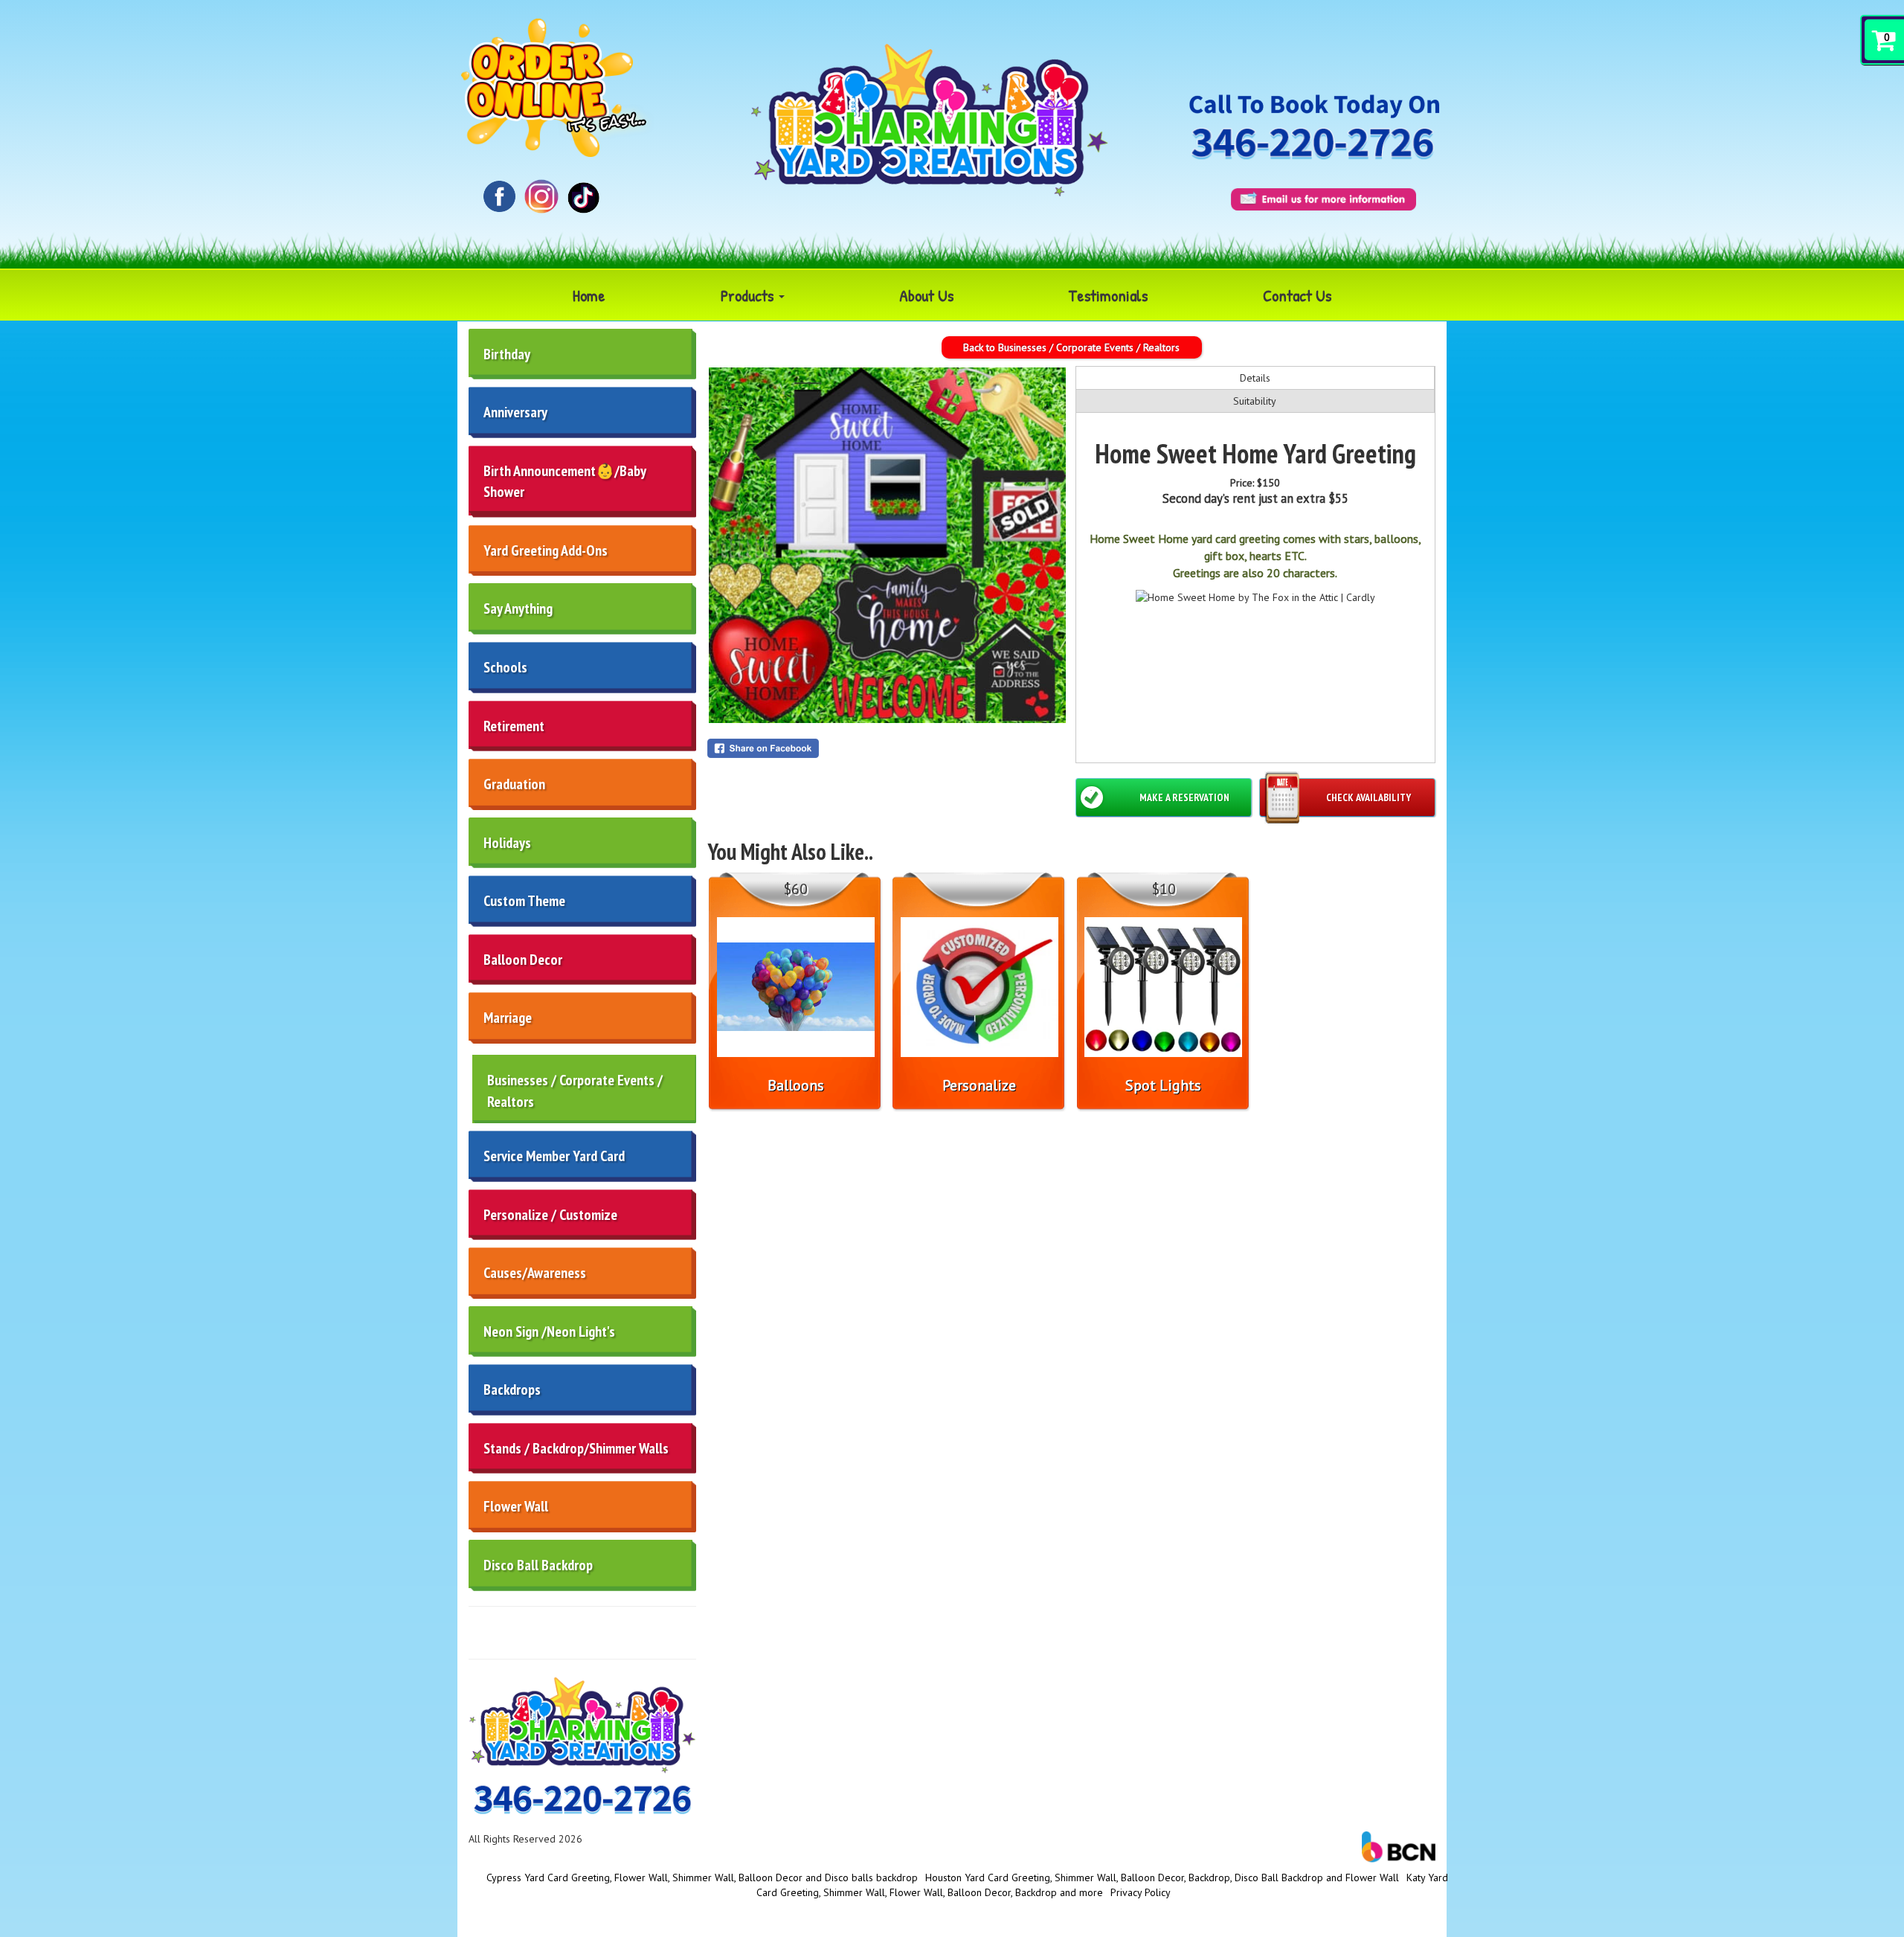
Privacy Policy (1141, 1892)
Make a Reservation (1184, 797)
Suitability (1255, 401)
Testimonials (1108, 295)
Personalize (979, 1085)
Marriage (508, 1018)
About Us (926, 295)
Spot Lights (1163, 1085)
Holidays (507, 843)
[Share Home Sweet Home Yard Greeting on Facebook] (887, 748)
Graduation (514, 784)
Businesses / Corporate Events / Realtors (575, 1091)
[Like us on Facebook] (499, 195)
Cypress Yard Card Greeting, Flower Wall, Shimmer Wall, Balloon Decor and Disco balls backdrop (702, 1877)
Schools (505, 667)
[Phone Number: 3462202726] (1312, 145)
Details (1255, 378)
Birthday (507, 354)
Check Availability (1368, 797)
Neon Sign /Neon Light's (549, 1332)
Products (749, 295)
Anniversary (515, 412)
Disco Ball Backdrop (538, 1565)
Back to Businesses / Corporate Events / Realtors (1071, 347)
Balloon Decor (523, 960)
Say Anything (518, 608)
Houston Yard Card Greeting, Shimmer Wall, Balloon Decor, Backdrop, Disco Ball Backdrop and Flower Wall (1162, 1877)
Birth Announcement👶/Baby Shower (565, 482)
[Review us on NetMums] (583, 196)
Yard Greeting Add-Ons (546, 550)
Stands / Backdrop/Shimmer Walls (576, 1448)
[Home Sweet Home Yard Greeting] (887, 545)
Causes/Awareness (535, 1273)
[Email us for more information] (1324, 199)
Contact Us (1297, 295)
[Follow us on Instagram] (542, 195)
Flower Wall (516, 1506)
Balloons (796, 1085)
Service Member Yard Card (554, 1156)
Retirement (514, 726)
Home (589, 295)
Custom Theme (524, 901)
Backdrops (512, 1390)
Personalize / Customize (550, 1215)
